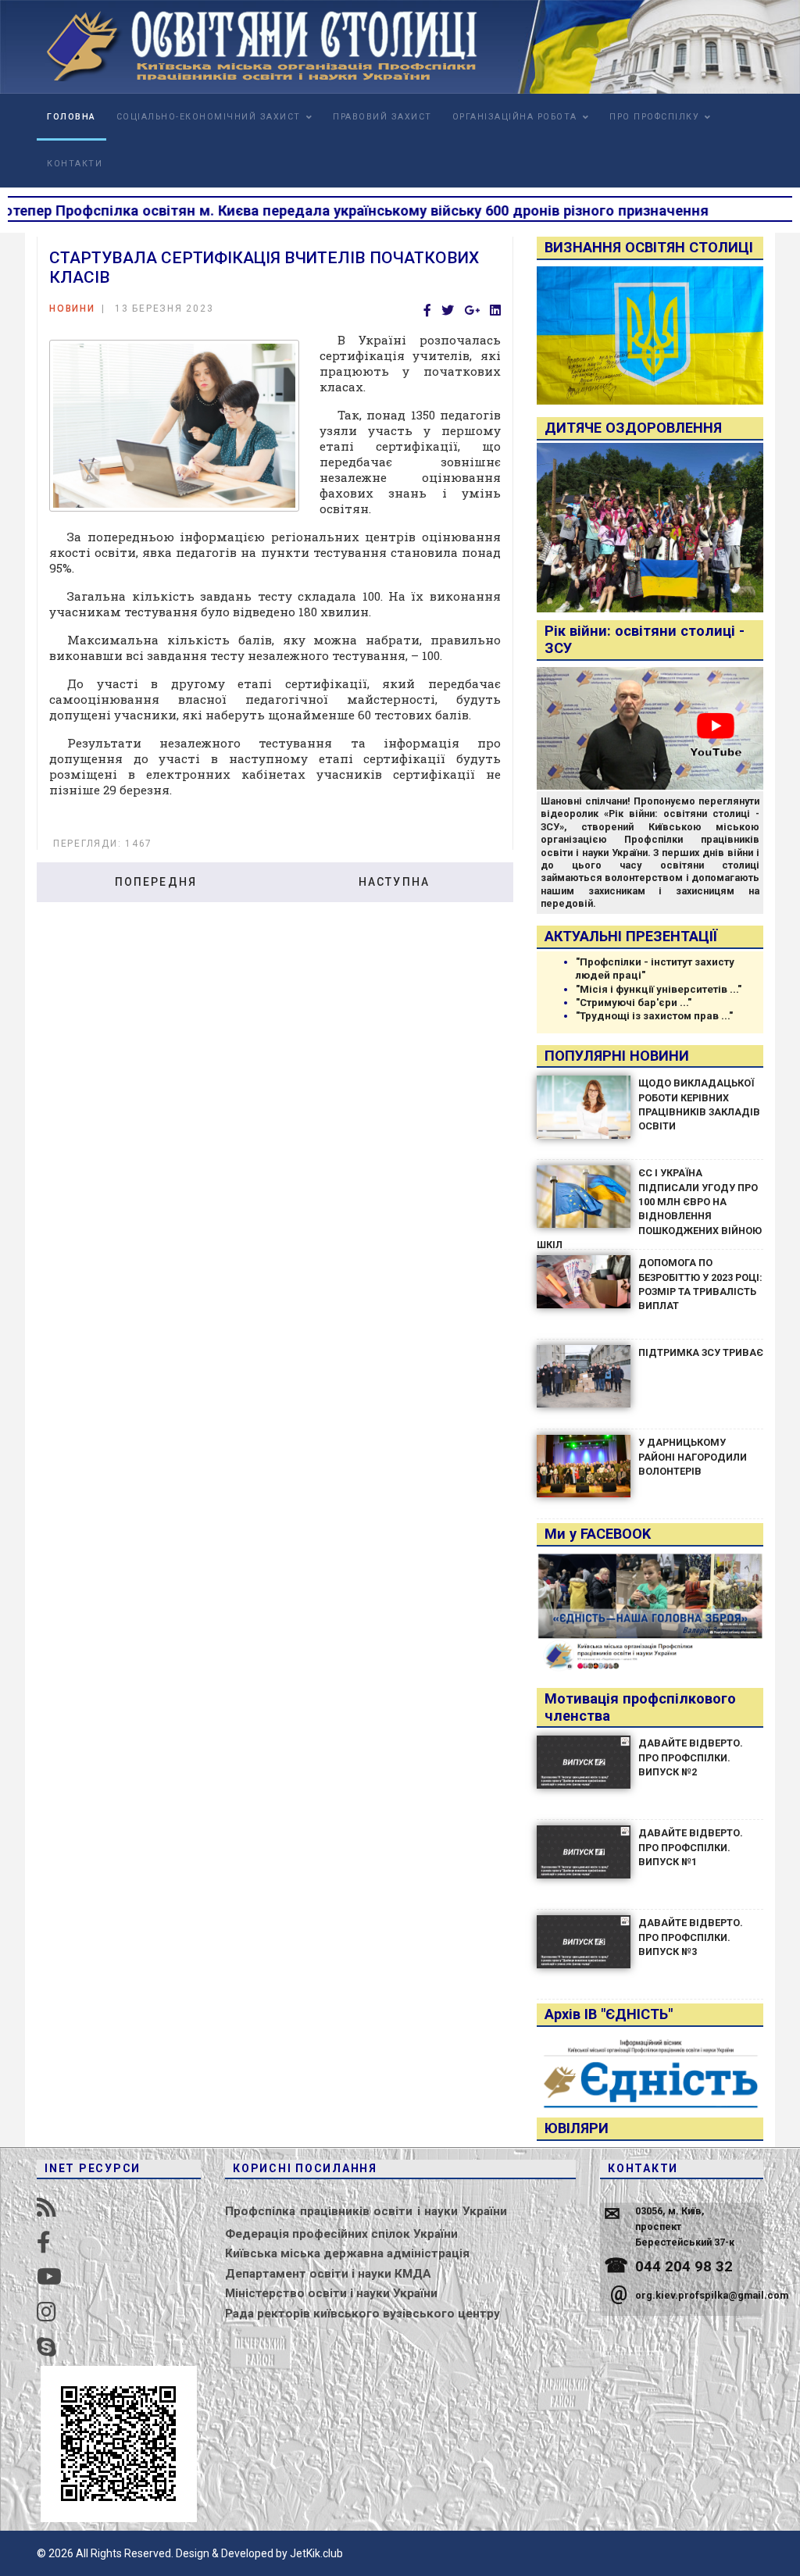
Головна (71, 117)
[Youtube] (49, 2277)
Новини (72, 309)
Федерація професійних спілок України (341, 2234)
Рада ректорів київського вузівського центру (362, 2314)
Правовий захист (382, 117)
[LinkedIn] (495, 311)
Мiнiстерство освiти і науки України (331, 2293)
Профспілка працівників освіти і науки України (366, 2211)
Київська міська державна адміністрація (347, 2253)
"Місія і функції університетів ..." (659, 989)
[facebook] (44, 2243)
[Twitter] (448, 311)
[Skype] (46, 2348)
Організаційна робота (515, 117)
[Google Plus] (472, 311)
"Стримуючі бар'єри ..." (634, 1003)
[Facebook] (427, 311)
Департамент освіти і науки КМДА (328, 2274)
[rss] (46, 2208)
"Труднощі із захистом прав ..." (654, 1016)
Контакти (75, 164)
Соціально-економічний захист (209, 117)
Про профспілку (654, 117)
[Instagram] (46, 2312)
